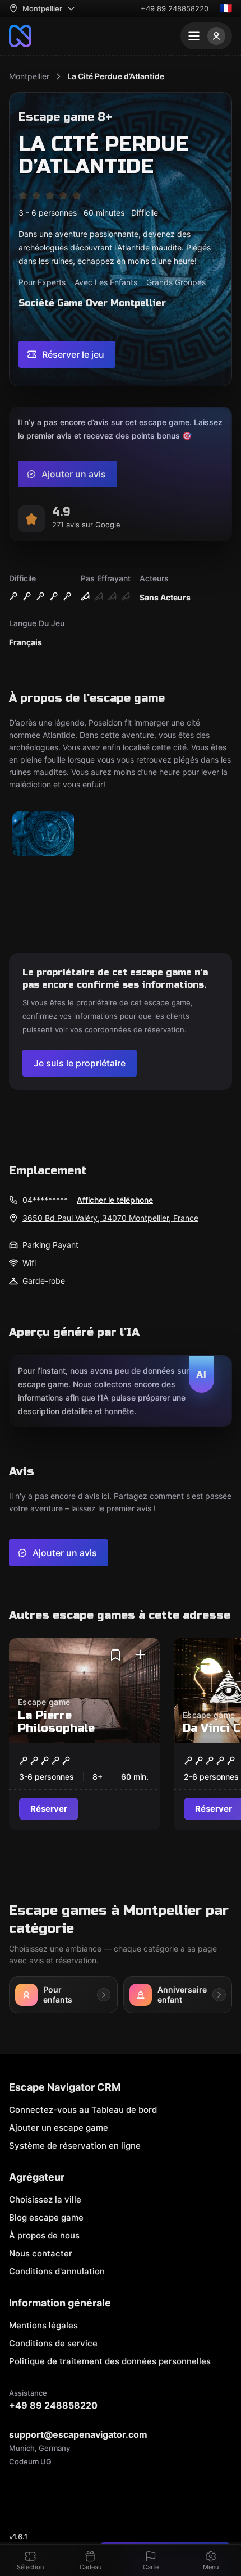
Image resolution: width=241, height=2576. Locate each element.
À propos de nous (44, 2235)
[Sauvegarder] (115, 1655)
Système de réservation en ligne (75, 2146)
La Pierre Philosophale (56, 1722)
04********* (45, 1200)
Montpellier (29, 76)
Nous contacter (41, 2253)
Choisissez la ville (45, 2199)
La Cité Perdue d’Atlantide (116, 76)
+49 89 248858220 (175, 8)
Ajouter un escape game (59, 2128)
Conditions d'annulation (57, 2271)
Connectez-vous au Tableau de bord (83, 2110)
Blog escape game (46, 2217)
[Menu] (206, 36)
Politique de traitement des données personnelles (110, 2361)
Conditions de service (53, 2343)
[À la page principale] (20, 36)
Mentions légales (43, 2325)
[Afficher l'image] (43, 835)
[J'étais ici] (140, 1655)
